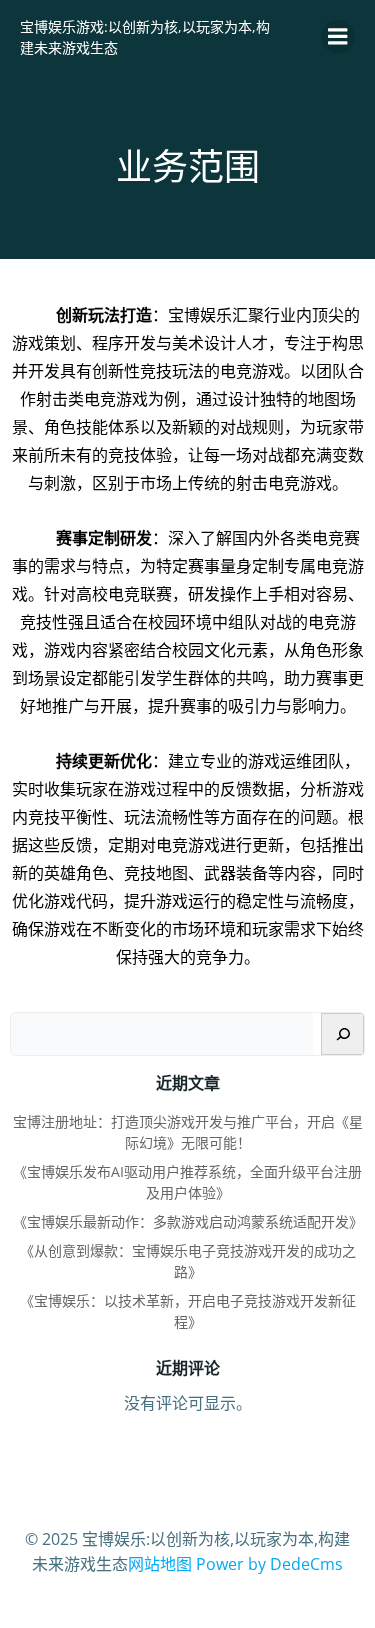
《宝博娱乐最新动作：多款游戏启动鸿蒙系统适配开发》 (188, 1221)
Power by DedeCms (269, 1564)
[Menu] (338, 37)
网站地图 (160, 1564)
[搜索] (342, 1034)
